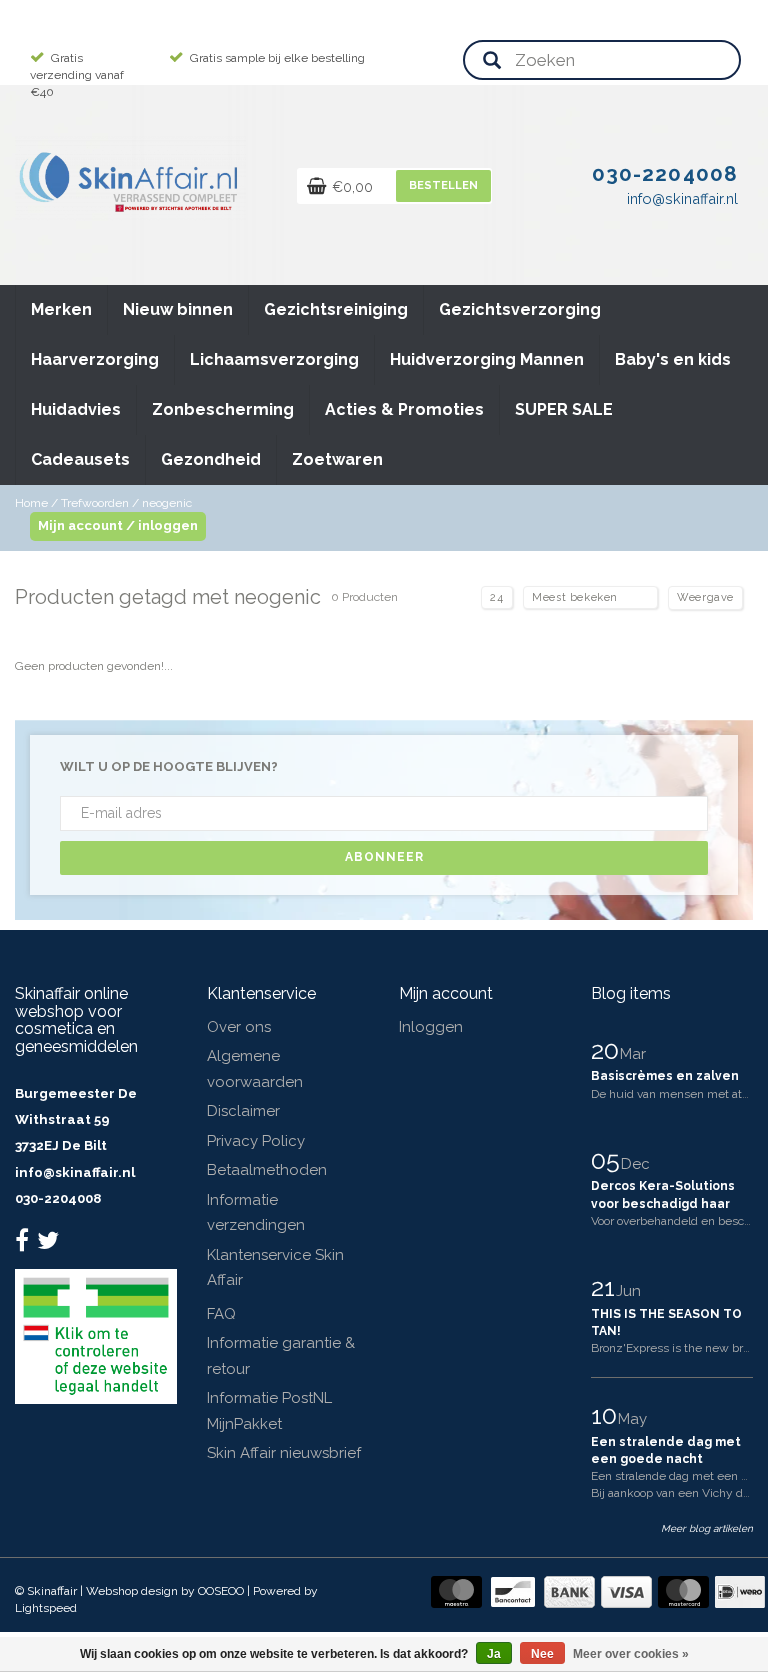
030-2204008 (58, 1198)
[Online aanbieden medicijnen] (96, 1335)
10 (607, 1415)
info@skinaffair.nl (75, 1172)
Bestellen (443, 185)
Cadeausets (80, 459)
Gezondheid (211, 459)
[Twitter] (50, 1245)
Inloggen (431, 1027)
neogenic (167, 503)
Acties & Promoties (404, 409)
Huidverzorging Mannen (487, 359)
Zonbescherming (223, 409)
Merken (61, 309)
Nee (542, 1654)
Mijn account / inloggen (118, 525)
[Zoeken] (492, 61)
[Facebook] (24, 1245)
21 (606, 1287)
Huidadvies (76, 409)
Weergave (705, 597)
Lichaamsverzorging (274, 359)
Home (31, 503)
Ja (494, 1654)
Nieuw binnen (178, 309)
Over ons (239, 1027)
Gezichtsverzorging (520, 309)
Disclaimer (243, 1111)
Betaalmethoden (267, 1170)
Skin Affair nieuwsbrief (284, 1453)
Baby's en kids (673, 359)
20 (608, 1050)
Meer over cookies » (631, 1654)
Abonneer (384, 857)
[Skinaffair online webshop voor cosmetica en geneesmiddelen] (130, 178)
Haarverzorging (95, 359)
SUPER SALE (564, 409)
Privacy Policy (256, 1141)
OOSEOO (221, 1591)
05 (608, 1160)
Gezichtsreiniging (336, 309)
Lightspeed (46, 1608)
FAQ (221, 1314)
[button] (91, 301)
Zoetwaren (337, 459)
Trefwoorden (95, 503)
